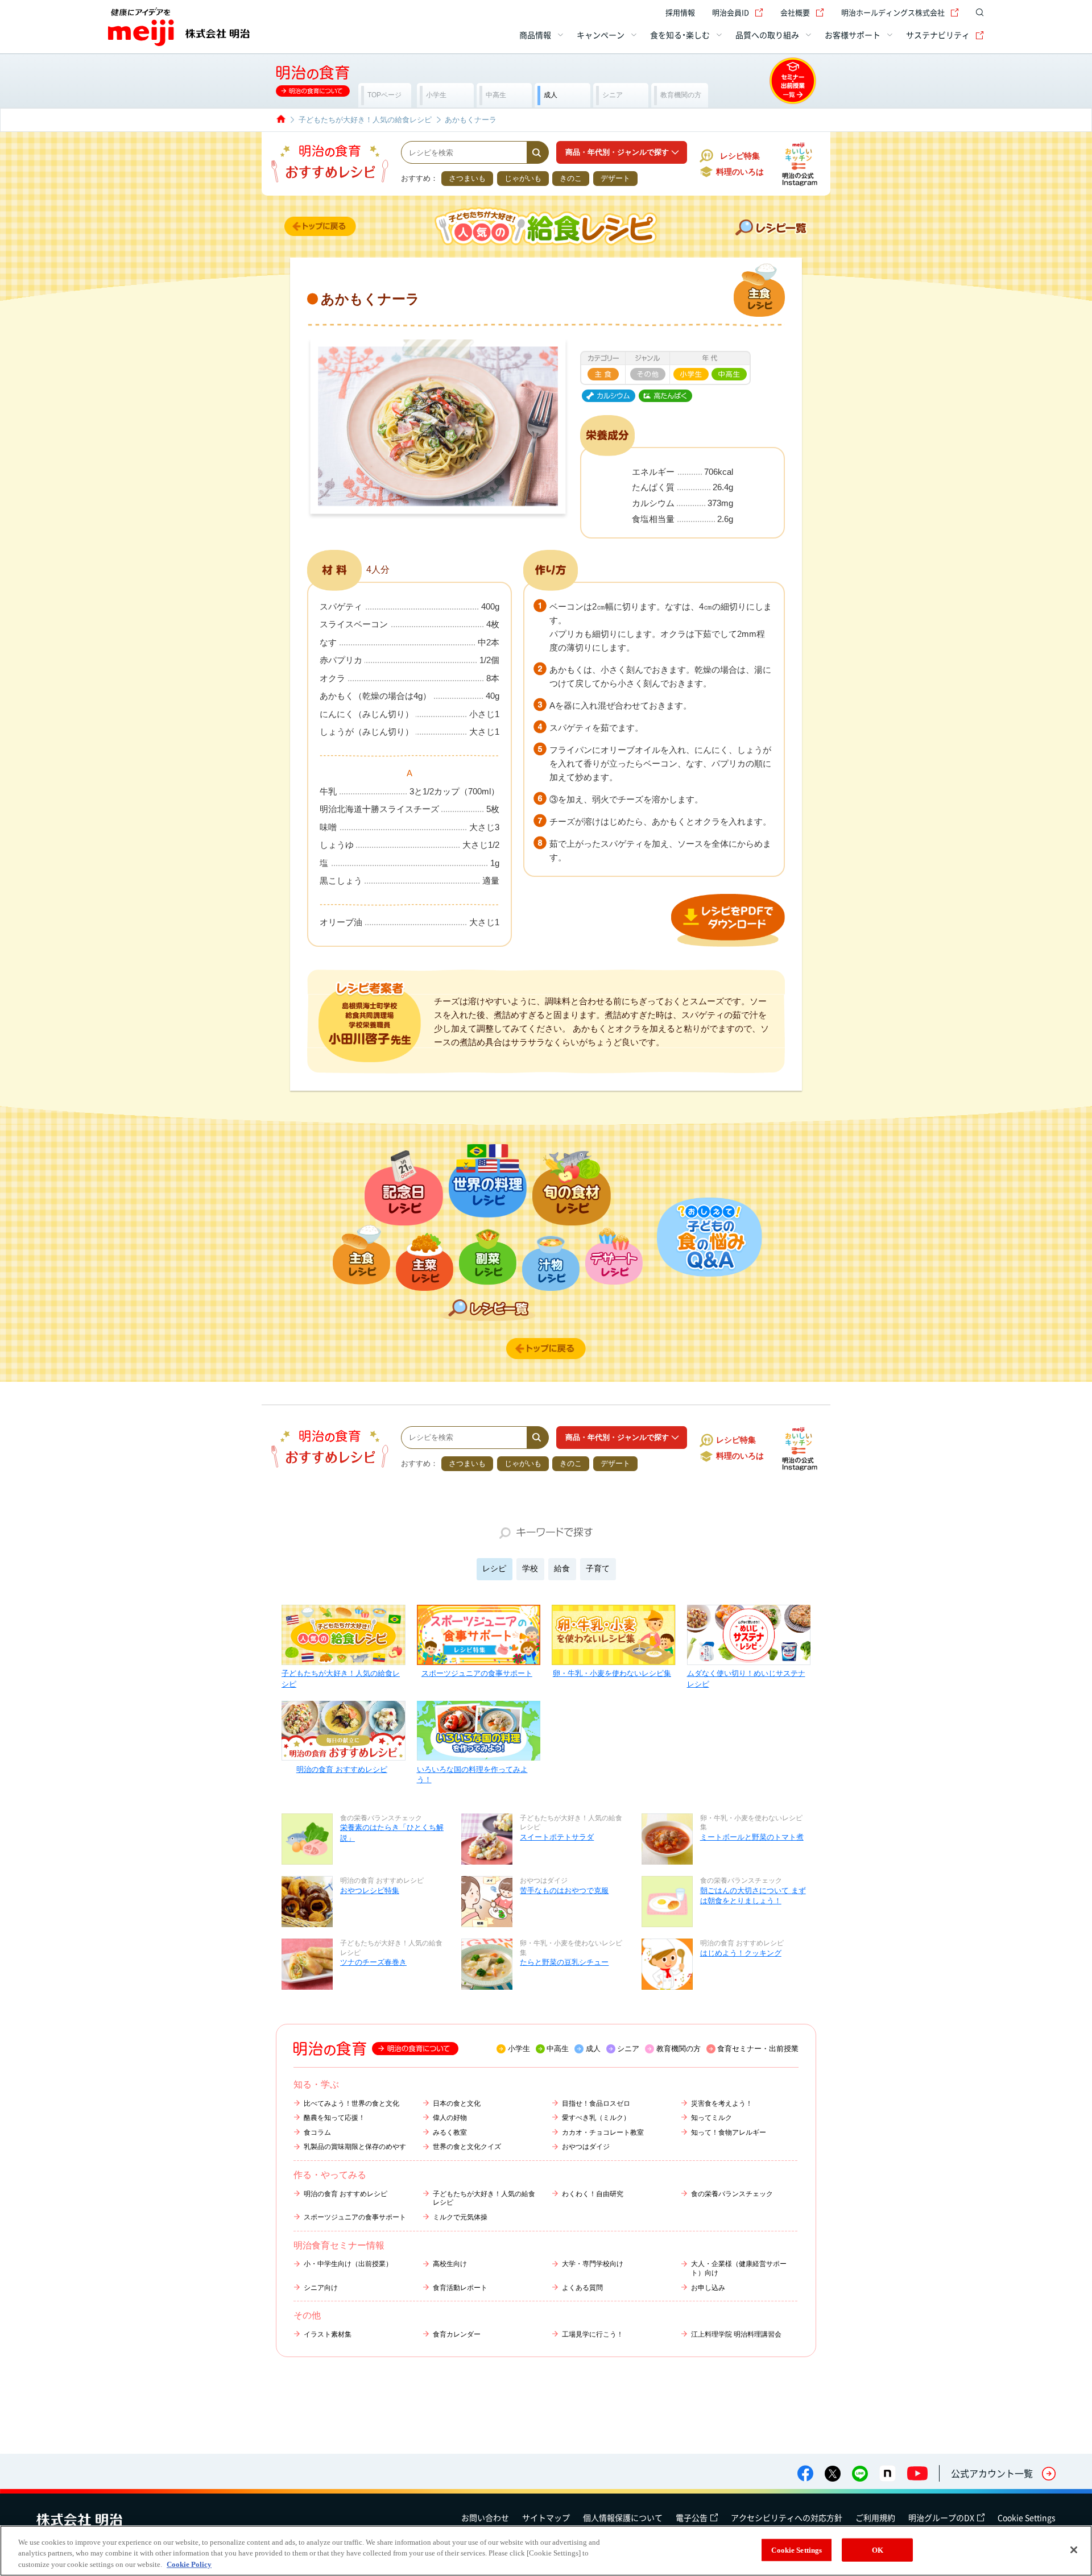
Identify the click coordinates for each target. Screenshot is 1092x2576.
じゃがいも (523, 178)
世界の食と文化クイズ (467, 2147)
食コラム (317, 2132)
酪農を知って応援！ (334, 2118)
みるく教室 (450, 2132)
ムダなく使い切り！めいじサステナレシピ (746, 1678)
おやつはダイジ (586, 2147)
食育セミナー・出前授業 (758, 2049)
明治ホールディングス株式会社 (893, 12)
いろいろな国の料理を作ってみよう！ (472, 1774)
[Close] (1074, 2550)
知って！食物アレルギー (729, 2132)
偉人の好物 (450, 2118)
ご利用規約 (875, 2517)
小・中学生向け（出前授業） (348, 2264)
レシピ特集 (740, 156)
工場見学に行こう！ (593, 2334)
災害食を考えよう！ (722, 2103)
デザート (615, 178)
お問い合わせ (485, 2517)
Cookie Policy (189, 2564)
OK (878, 2550)
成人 (593, 2049)
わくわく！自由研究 (593, 2194)
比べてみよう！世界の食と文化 (351, 2103)
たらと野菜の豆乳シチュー (564, 1962)
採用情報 (680, 12)
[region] (546, 2551)
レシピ (494, 1568)
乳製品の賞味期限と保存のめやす (355, 2147)
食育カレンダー (457, 2334)
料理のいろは (740, 172)
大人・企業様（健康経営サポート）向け (739, 2268)
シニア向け (321, 2288)
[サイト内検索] (977, 13)
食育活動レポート (460, 2288)
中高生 (558, 2049)
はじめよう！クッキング (741, 1953)
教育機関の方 (679, 2049)
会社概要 (795, 12)
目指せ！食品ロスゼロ (596, 2103)
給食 (562, 1568)
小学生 (519, 2049)
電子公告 (692, 2517)
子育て (598, 1568)
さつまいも (467, 178)
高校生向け (450, 2264)
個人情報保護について (623, 2517)
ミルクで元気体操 (460, 2217)
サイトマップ (546, 2517)
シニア (628, 2049)
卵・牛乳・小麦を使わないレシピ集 (612, 1673)
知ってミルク (712, 2118)
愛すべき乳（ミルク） (596, 2118)
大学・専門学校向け (593, 2264)
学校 (530, 1568)
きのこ (571, 178)
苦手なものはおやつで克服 (564, 1890)
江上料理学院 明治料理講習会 (736, 2334)
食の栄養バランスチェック (732, 2194)
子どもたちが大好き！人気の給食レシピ (341, 1678)
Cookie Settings (1027, 2517)
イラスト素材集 (328, 2334)
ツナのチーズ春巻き (373, 1962)
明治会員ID (731, 12)
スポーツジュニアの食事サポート (477, 1673)
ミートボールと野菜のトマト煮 (752, 1837)
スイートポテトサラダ (557, 1837)
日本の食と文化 (457, 2103)
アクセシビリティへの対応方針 (787, 2517)
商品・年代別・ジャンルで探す (617, 152)
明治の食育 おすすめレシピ (342, 1769)
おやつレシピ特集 (370, 1890)
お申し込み (708, 2288)
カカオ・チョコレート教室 (603, 2132)
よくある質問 (582, 2288)
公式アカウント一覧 (992, 2473)
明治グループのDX (941, 2517)
